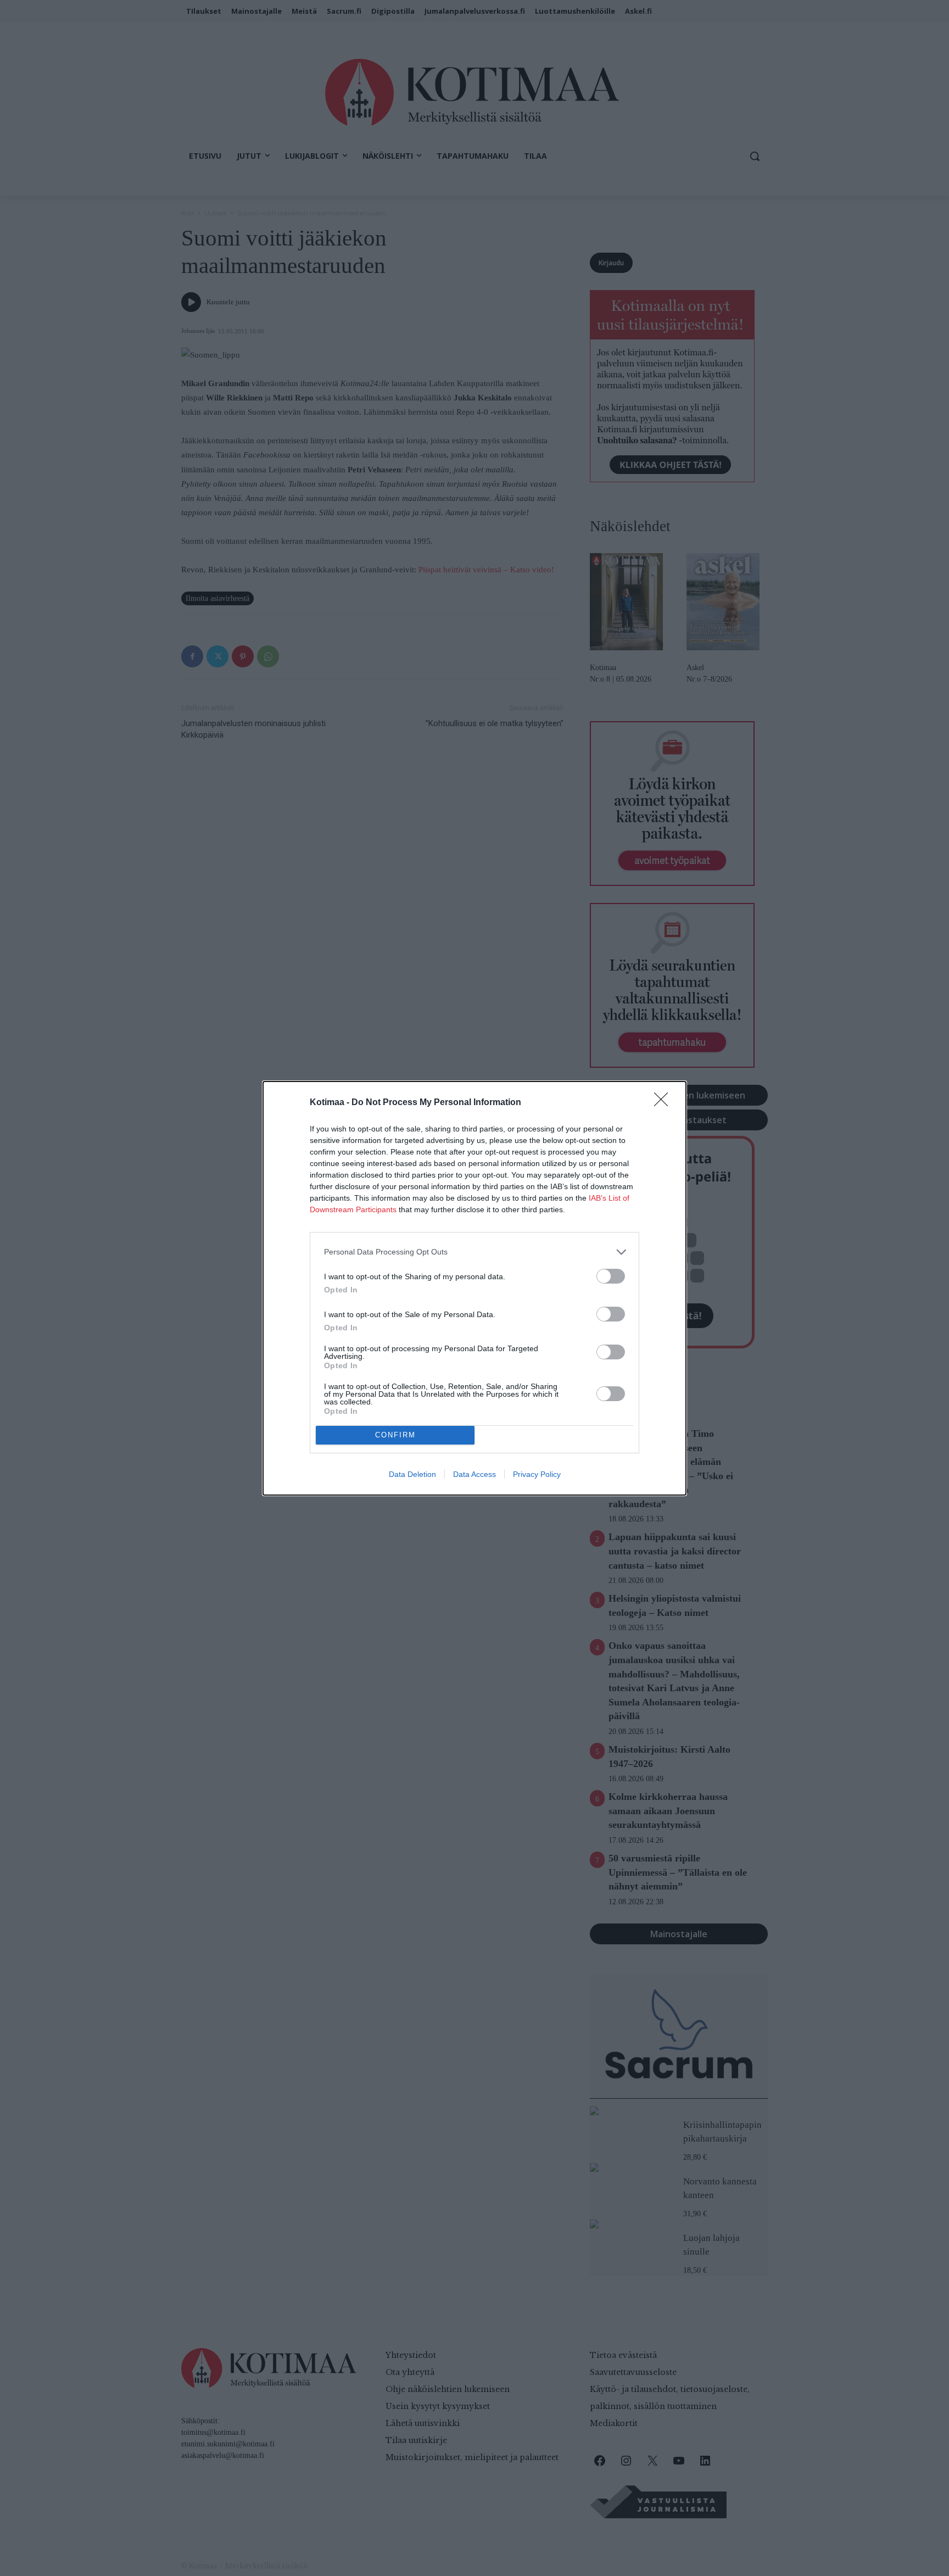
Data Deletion (412, 1474)
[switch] (611, 1276)
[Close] (665, 1103)
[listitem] (474, 1252)
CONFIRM (395, 1435)
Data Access (474, 1474)
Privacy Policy (537, 1474)
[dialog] (474, 1288)
